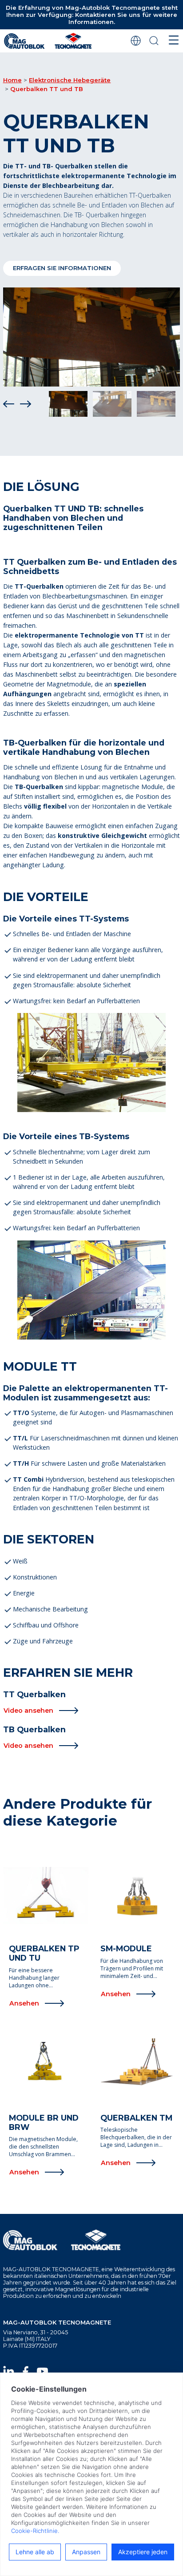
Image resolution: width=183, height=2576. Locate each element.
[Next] (26, 404)
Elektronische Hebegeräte (70, 80)
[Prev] (9, 404)
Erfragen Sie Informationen (62, 268)
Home (12, 80)
